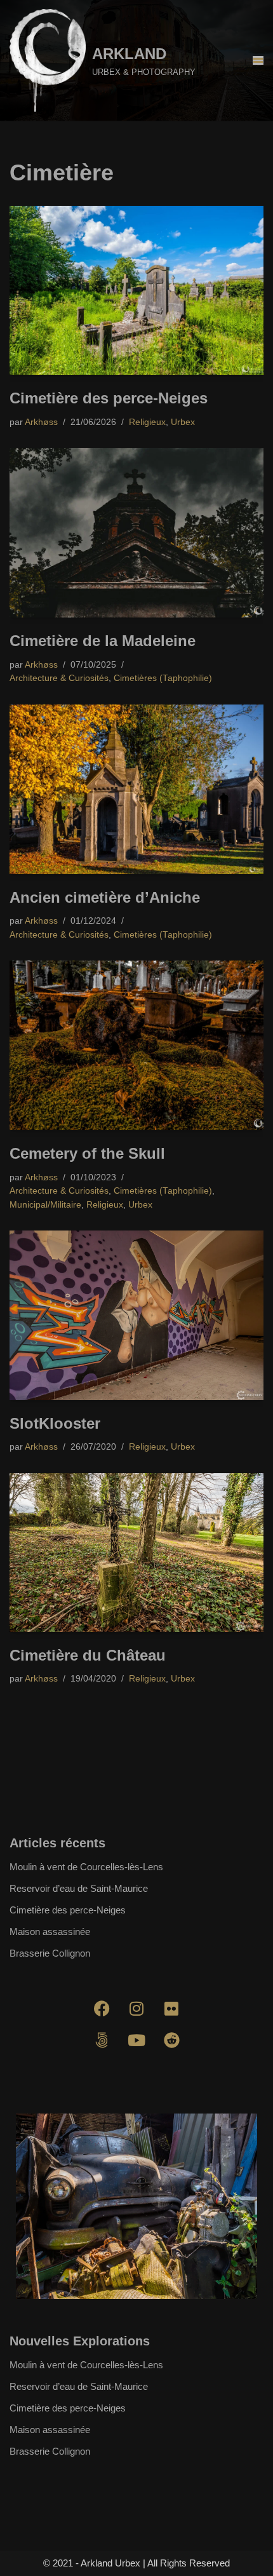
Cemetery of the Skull (87, 1153)
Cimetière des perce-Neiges (109, 398)
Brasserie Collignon (50, 1953)
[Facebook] (102, 2009)
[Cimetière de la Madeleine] (136, 533)
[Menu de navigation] (258, 60)
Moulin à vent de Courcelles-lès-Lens (86, 1867)
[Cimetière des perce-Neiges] (136, 291)
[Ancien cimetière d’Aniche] (136, 789)
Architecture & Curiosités (59, 678)
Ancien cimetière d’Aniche (105, 897)
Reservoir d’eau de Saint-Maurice (79, 1888)
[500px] (102, 2040)
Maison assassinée (50, 1932)
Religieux (147, 422)
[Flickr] (171, 2009)
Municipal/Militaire (45, 1205)
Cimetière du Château (88, 1655)
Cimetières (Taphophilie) (163, 678)
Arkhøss (41, 422)
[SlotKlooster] (136, 1315)
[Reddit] (171, 2040)
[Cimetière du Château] (136, 1553)
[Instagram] (136, 2009)
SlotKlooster (55, 1423)
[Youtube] (136, 2040)
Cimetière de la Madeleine (103, 641)
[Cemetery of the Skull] (136, 1045)
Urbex (183, 422)
